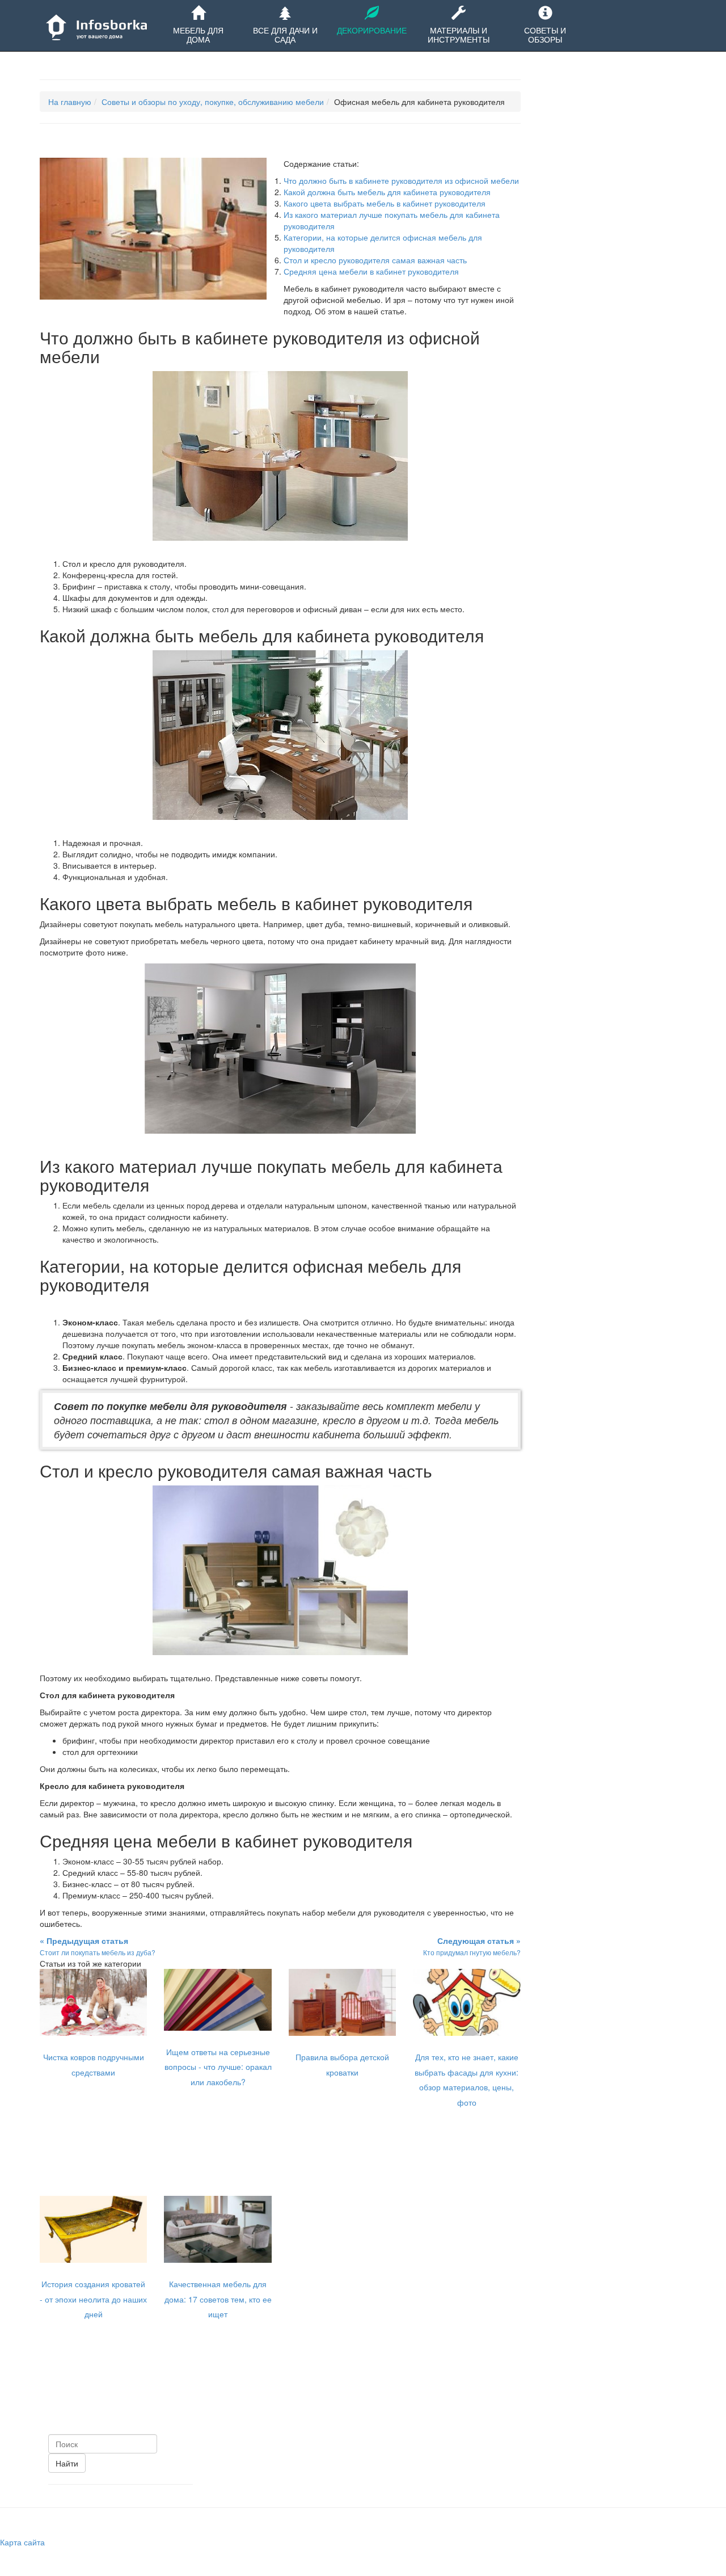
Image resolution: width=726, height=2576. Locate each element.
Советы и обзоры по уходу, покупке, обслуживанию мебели (213, 102)
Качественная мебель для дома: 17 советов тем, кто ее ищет (218, 2299)
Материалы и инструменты (459, 35)
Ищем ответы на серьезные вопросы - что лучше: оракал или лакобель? (218, 2067)
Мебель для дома (198, 35)
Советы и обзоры (545, 35)
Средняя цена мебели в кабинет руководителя (371, 271)
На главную (70, 102)
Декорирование (372, 30)
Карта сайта (22, 2542)
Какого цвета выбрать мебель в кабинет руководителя (385, 203)
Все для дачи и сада (285, 35)
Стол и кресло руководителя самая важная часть (375, 260)
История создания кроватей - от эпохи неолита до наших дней (93, 2299)
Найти (67, 2463)
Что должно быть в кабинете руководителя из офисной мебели (401, 180)
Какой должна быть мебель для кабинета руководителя (387, 192)
